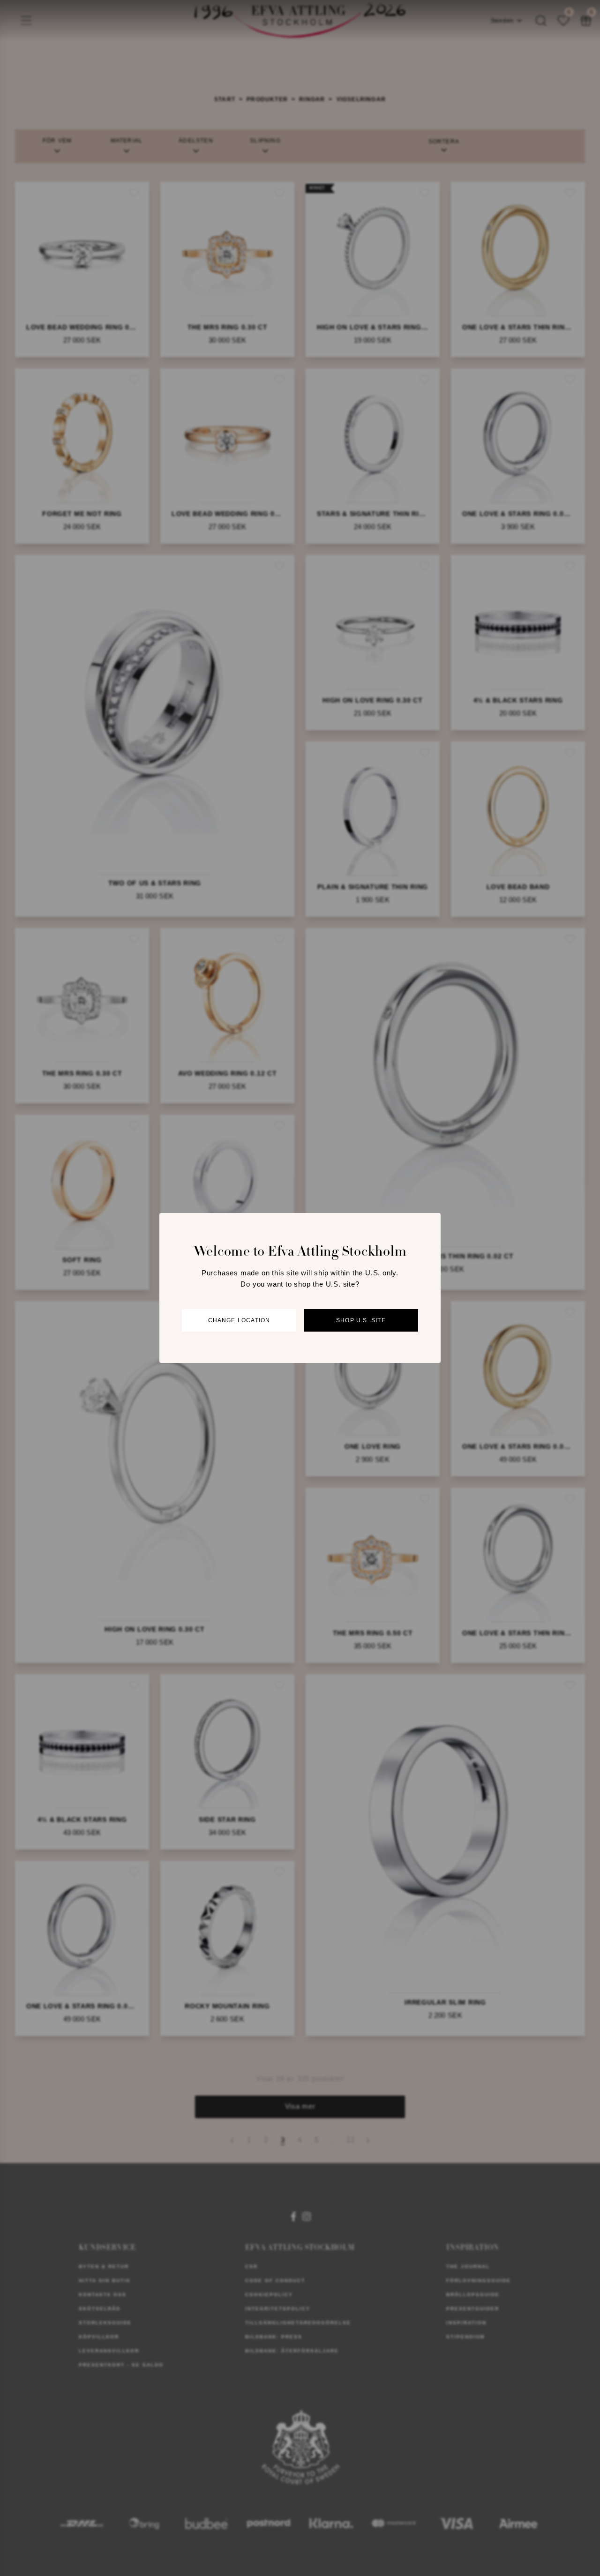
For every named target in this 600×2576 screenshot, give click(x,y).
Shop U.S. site (361, 1320)
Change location (239, 1320)
